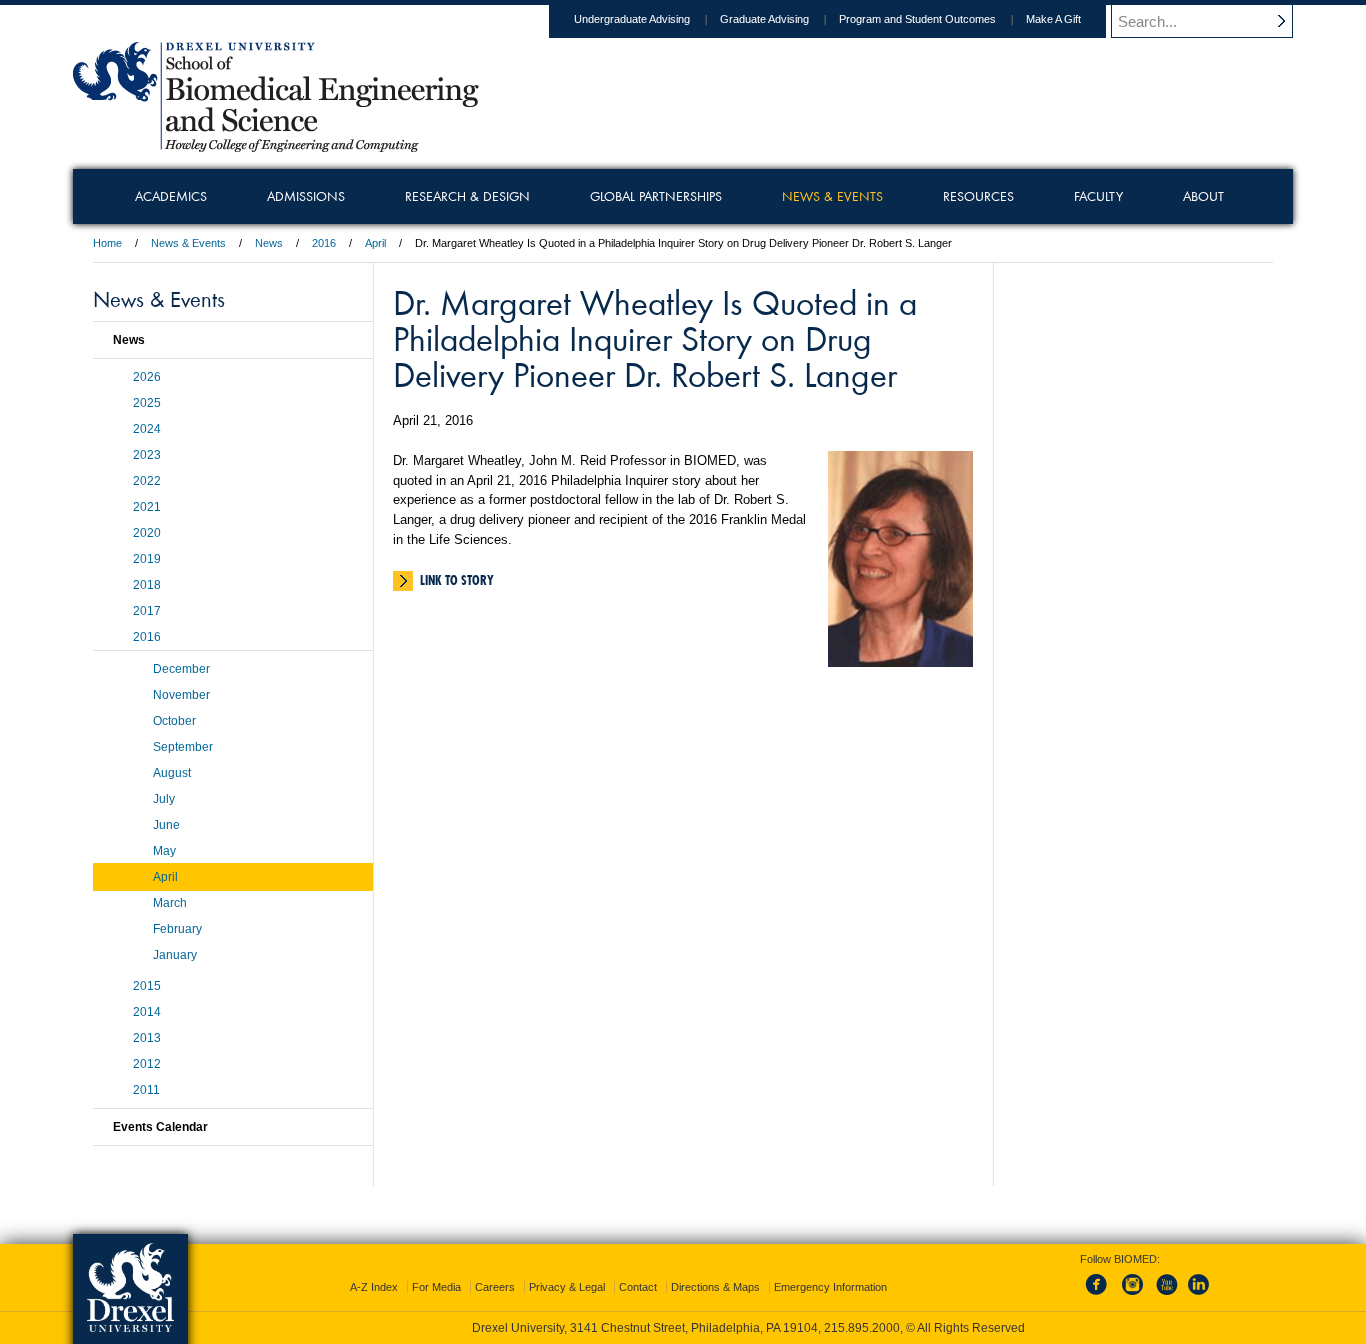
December (181, 669)
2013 (147, 1038)
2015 (147, 986)
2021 (147, 507)
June (166, 825)
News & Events (188, 243)
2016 (324, 243)
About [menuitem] (1203, 196)
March (170, 903)
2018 (147, 585)
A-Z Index (374, 1287)
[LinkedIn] (1199, 1296)
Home (107, 243)
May (164, 851)
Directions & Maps (715, 1287)
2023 (147, 455)
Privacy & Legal (567, 1287)
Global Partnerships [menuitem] (656, 196)
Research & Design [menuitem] (467, 196)
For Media (436, 1287)
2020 (147, 533)
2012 (147, 1064)
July (164, 799)
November (181, 695)
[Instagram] (1133, 1296)
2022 (147, 481)
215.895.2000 (862, 1328)
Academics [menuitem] (171, 196)
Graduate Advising (764, 19)
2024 (147, 429)
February (177, 929)
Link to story (457, 580)
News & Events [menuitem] (832, 196)
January (175, 955)
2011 (146, 1090)
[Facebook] (1100, 1296)
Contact (638, 1287)
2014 (147, 1012)
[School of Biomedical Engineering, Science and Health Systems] (276, 145)
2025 (147, 403)
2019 (147, 559)
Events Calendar (160, 1127)
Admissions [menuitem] (306, 196)
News (269, 243)
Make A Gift (1053, 19)
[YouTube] (1166, 1296)
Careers (495, 1287)
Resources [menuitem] (978, 196)
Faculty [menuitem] (1098, 196)
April (375, 243)
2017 (147, 611)
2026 (147, 377)
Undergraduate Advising (632, 19)
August (172, 773)
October (174, 721)
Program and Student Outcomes (917, 19)
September (183, 747)
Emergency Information (830, 1287)
